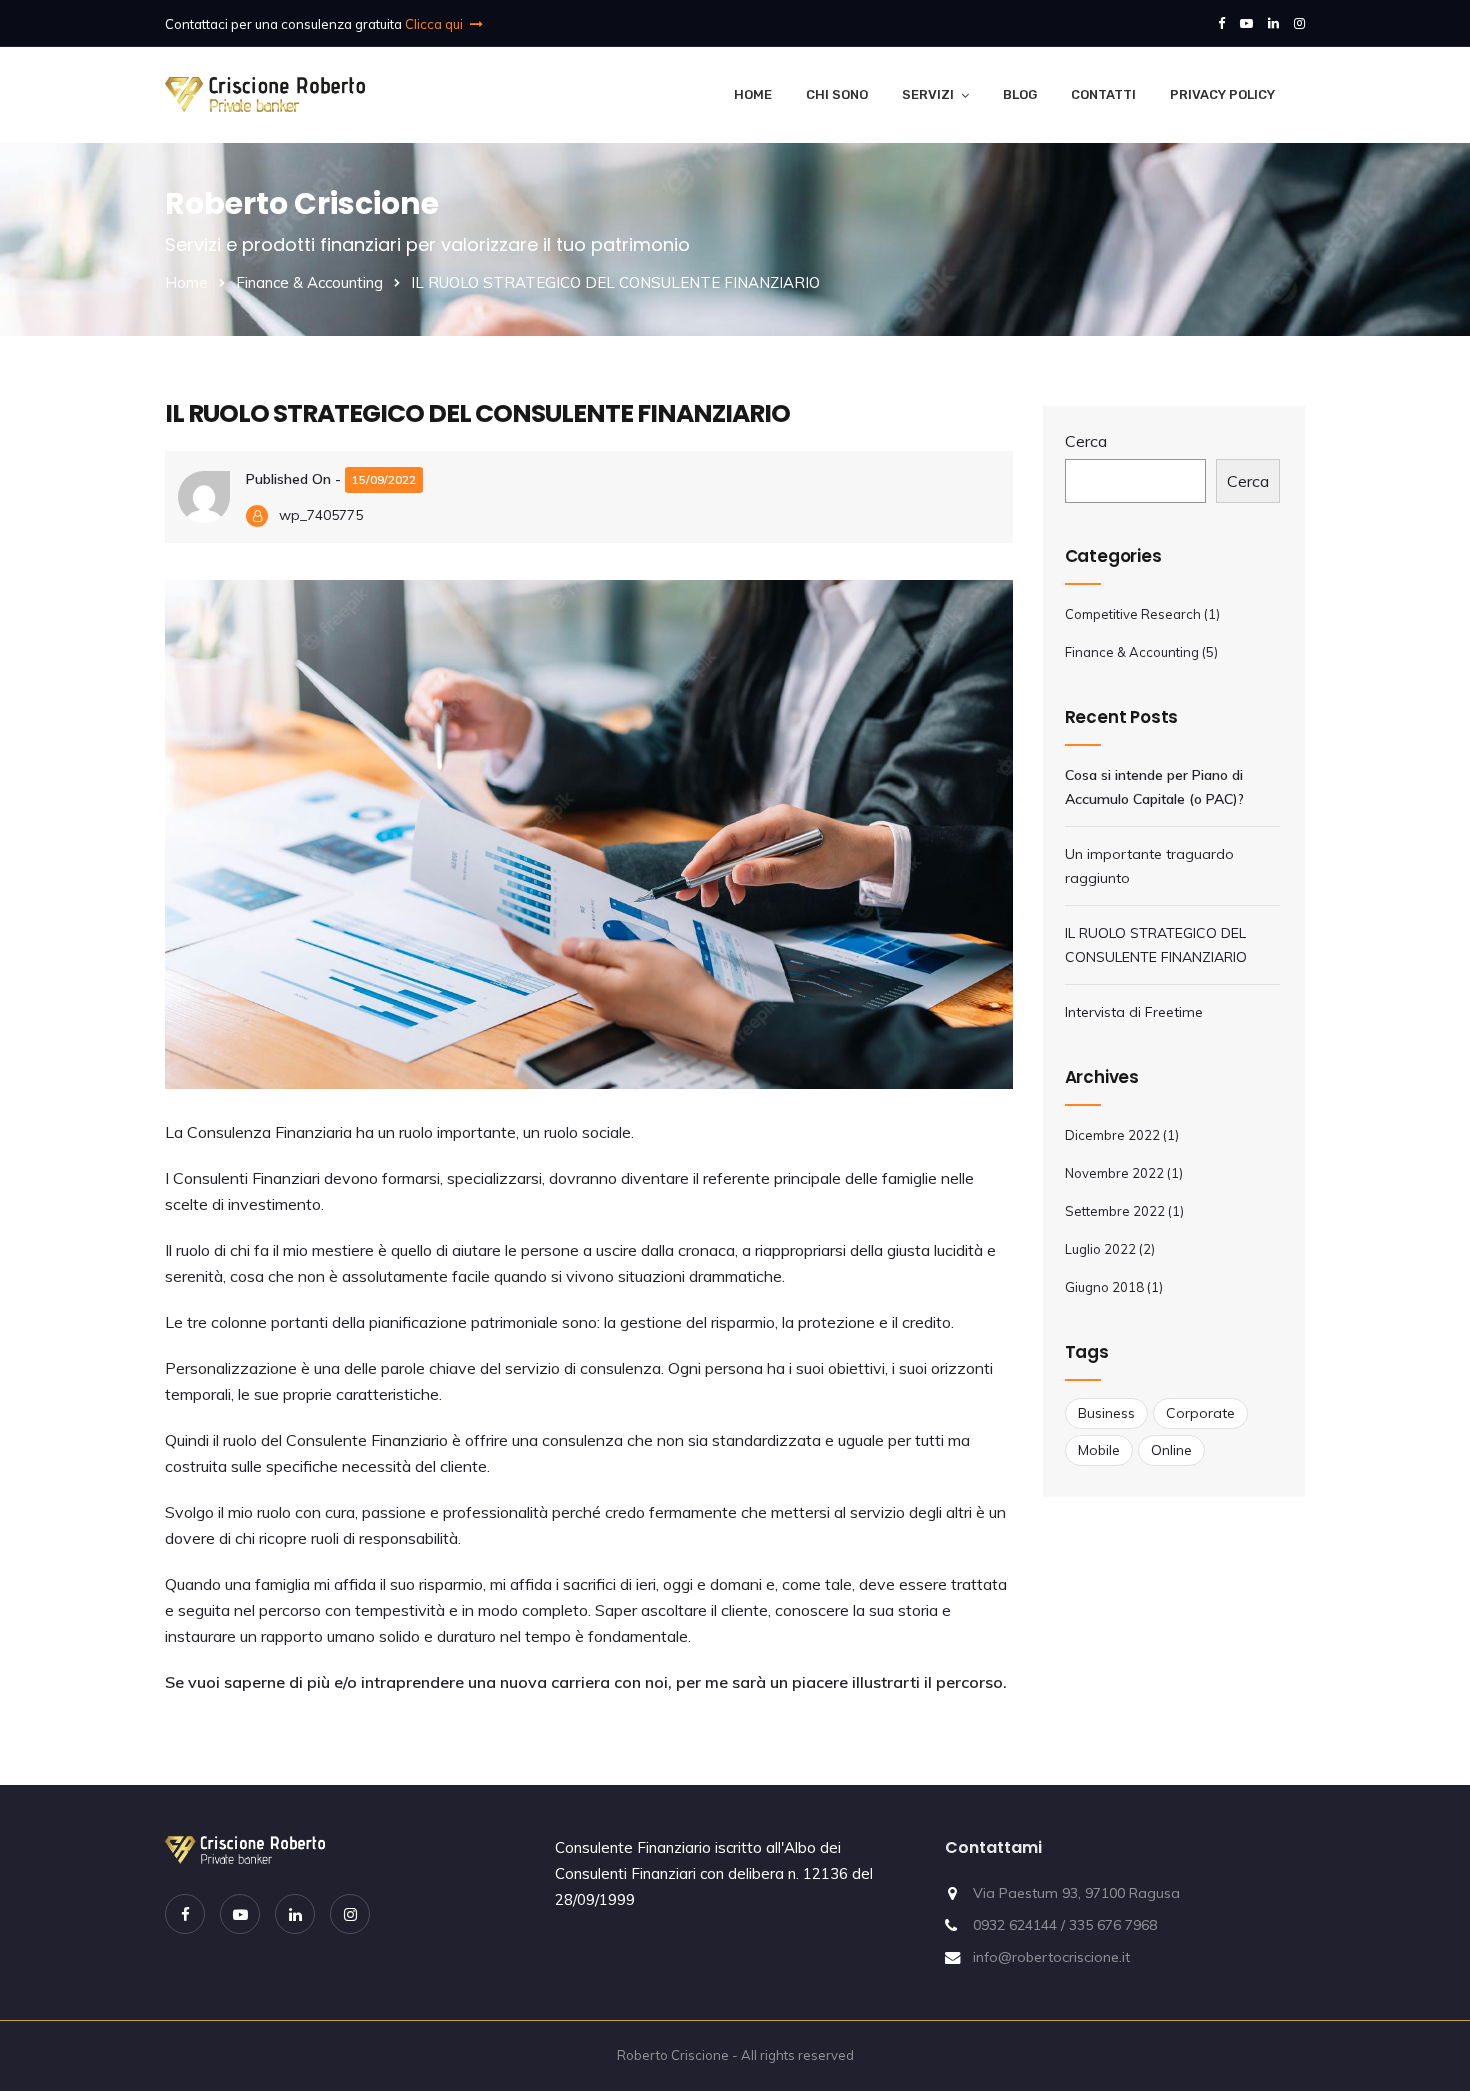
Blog (1020, 94)
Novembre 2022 (1114, 1173)
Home (753, 94)
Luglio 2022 (1100, 1249)
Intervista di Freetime (1136, 1012)
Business (1106, 1413)
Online (1171, 1450)
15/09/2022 (384, 479)
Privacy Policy (1222, 94)
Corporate (1200, 1413)
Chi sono (837, 94)
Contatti (1103, 94)
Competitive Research (1133, 614)
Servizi (928, 94)
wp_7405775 (321, 515)
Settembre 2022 (1115, 1211)
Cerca (1086, 441)
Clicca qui (435, 24)
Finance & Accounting (309, 282)
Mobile (1099, 1450)
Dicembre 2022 (1112, 1135)
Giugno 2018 (1104, 1287)
